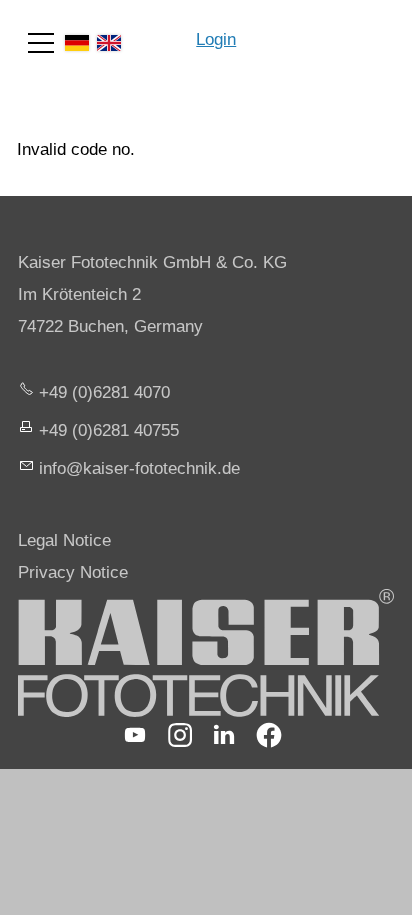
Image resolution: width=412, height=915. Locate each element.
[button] (41, 43)
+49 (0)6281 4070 (104, 392)
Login (216, 39)
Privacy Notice (73, 572)
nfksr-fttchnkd (137, 468)
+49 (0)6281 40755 (109, 430)
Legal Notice (64, 540)
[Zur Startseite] (324, 30)
